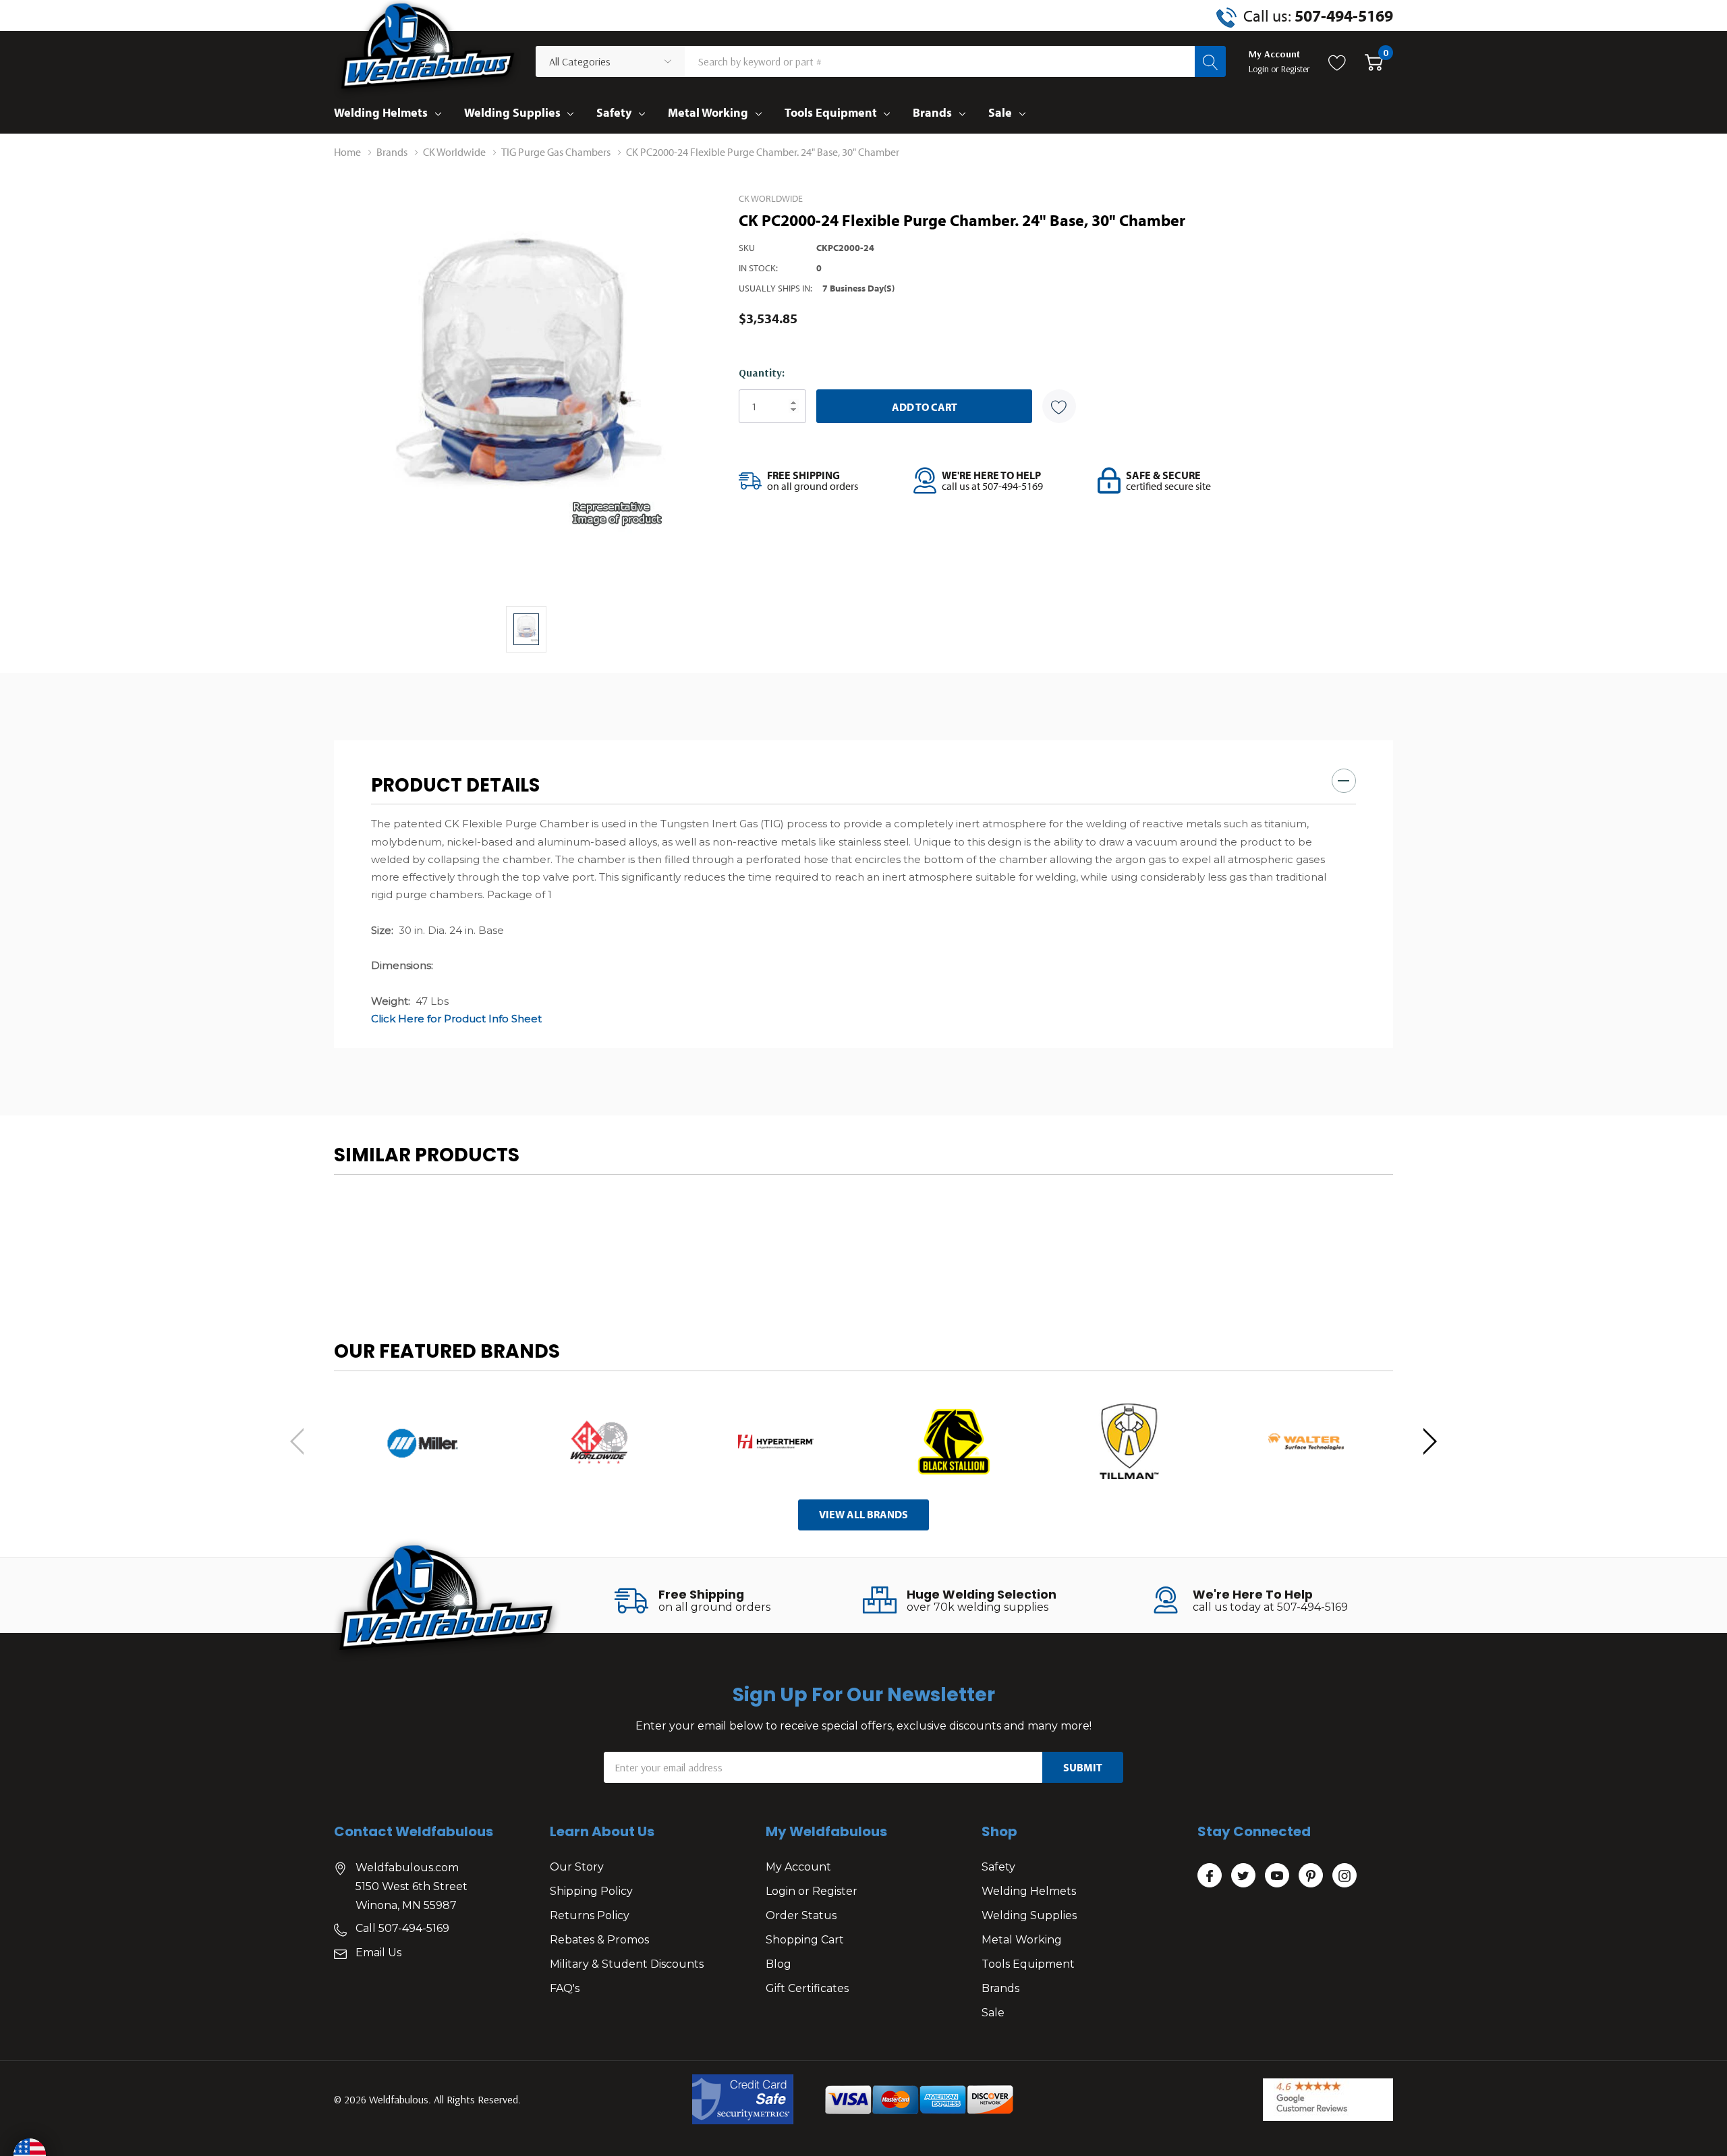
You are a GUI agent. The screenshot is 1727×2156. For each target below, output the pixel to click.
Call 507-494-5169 (402, 1928)
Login (1260, 69)
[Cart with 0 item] (1374, 61)
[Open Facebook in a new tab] (1210, 1876)
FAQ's (565, 1988)
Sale (1000, 112)
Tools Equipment (831, 112)
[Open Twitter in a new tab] (1243, 1876)
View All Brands (863, 1514)
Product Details (455, 785)
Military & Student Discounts (627, 1964)
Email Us (378, 1953)
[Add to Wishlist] (1059, 406)
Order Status (801, 1915)
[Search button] (1210, 61)
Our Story (577, 1867)
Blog (778, 1964)
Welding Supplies (512, 112)
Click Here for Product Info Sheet (456, 1019)
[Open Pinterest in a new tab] (1311, 1876)
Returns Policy (590, 1915)
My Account (798, 1867)
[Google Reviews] (1328, 2100)
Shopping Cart (805, 1940)
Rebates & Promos (599, 1940)
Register (1296, 69)
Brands (932, 112)
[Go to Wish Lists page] (1337, 61)
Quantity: (762, 372)
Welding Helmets (381, 112)
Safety (614, 112)
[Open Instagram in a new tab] (1344, 1876)
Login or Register (812, 1891)
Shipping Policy (591, 1891)
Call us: (1318, 16)
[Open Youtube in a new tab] (1277, 1876)
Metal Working (708, 112)
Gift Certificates (807, 1988)
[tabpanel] (422, 1442)
